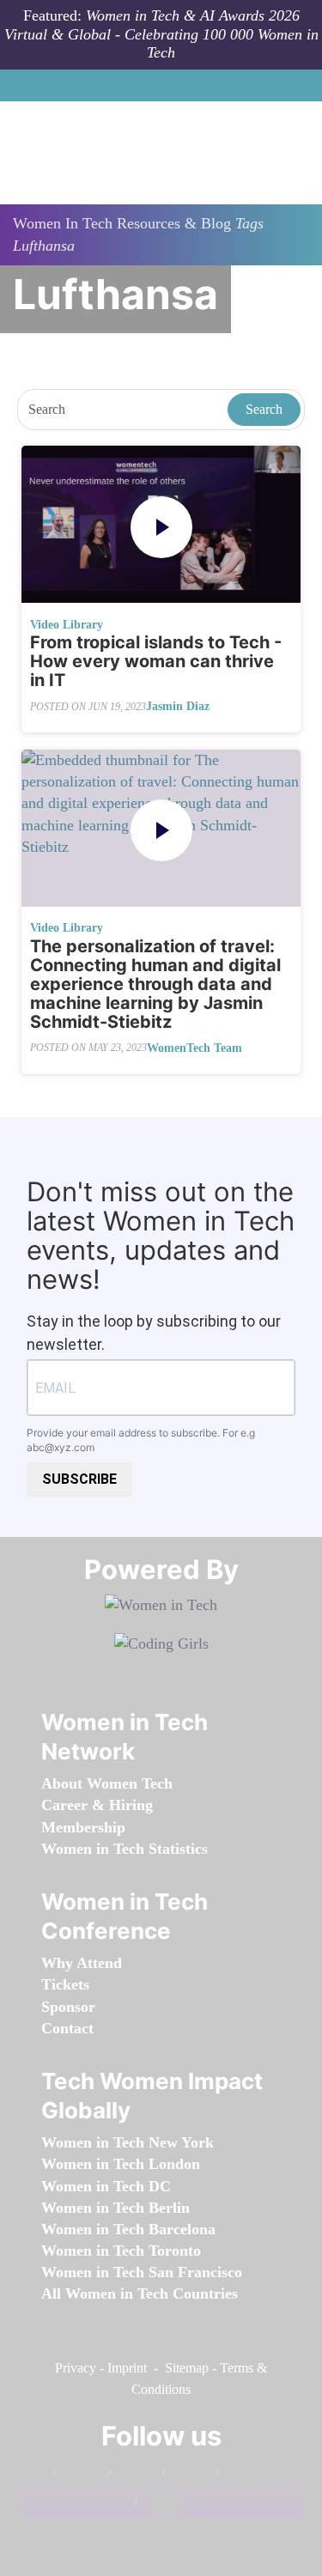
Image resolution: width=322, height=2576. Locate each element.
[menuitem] (107, 1783)
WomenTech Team (194, 1048)
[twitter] (240, 2475)
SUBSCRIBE (79, 1479)
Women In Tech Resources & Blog (122, 223)
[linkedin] (131, 2475)
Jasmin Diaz (178, 706)
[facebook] (77, 2475)
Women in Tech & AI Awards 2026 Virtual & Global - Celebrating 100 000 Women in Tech (161, 34)
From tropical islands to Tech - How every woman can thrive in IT (156, 661)
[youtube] (158, 2505)
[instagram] (185, 2475)
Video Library (67, 625)
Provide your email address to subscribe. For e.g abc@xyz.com (141, 1440)
